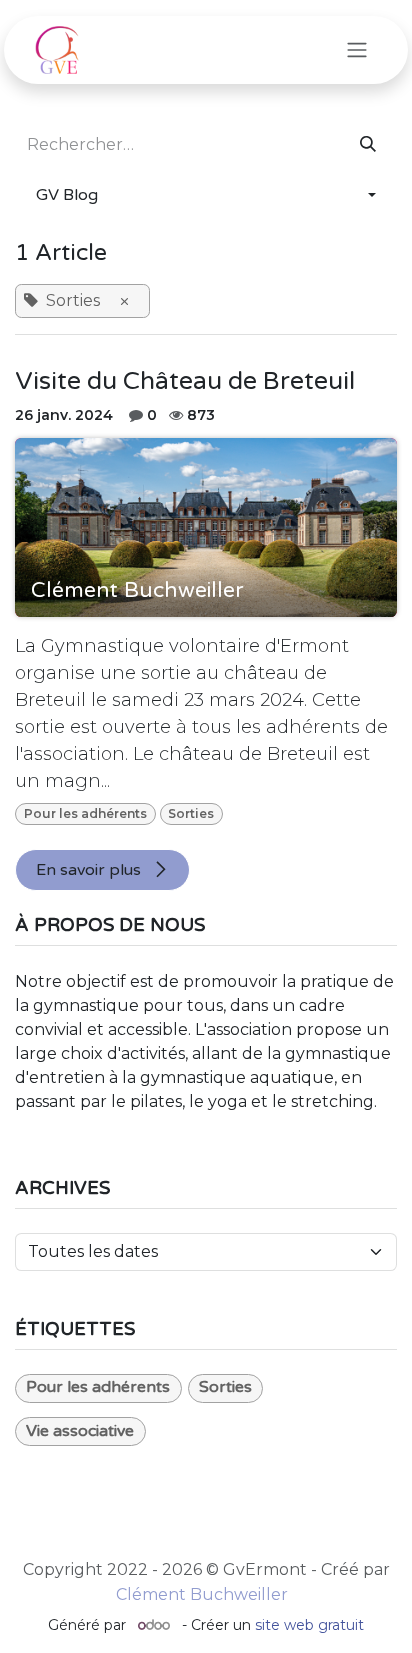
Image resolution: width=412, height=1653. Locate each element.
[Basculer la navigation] (357, 50)
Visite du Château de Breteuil (185, 381)
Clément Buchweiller (202, 1594)
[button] (206, 195)
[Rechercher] (368, 145)
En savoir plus (90, 870)
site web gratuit (309, 1625)
